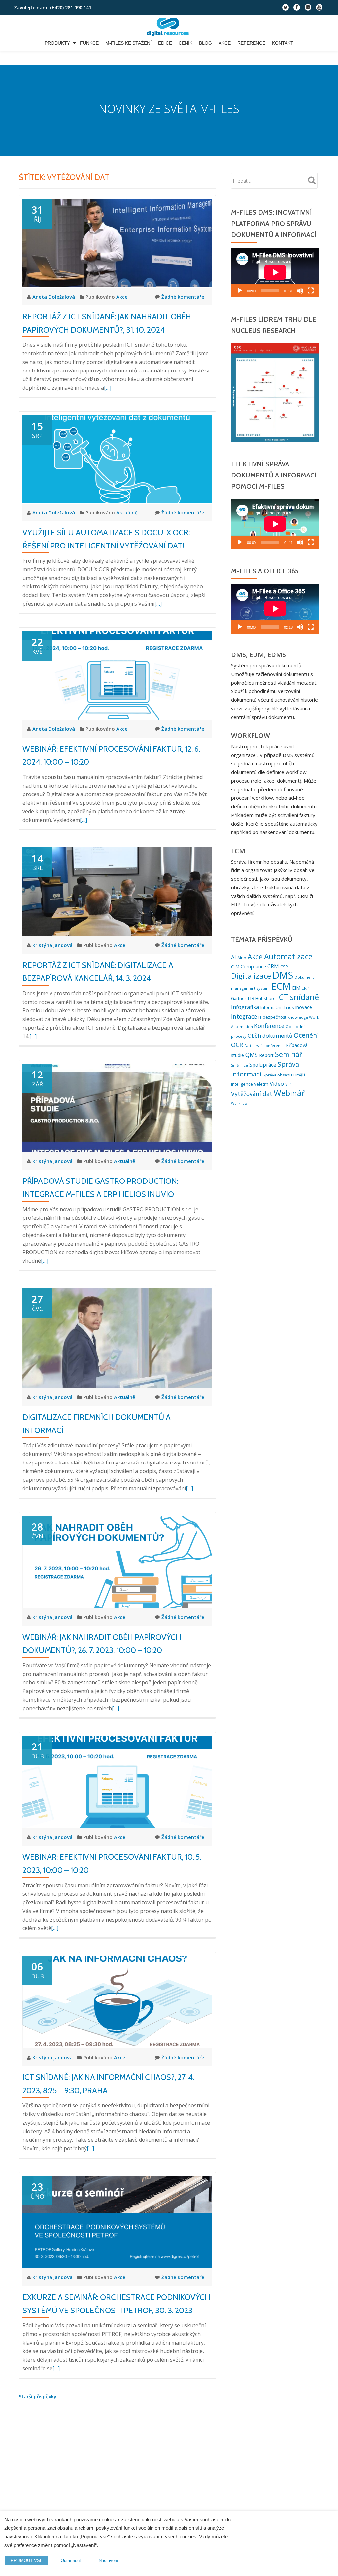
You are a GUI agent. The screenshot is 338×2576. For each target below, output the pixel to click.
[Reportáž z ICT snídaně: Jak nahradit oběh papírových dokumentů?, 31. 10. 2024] (117, 242)
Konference (269, 1026)
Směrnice (239, 1065)
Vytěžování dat (252, 1094)
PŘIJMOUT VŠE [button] (27, 2561)
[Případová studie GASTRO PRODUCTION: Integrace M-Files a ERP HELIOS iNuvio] (117, 1107)
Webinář (289, 1093)
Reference (251, 43)
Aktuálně (127, 512)
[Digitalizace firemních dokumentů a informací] (117, 1337)
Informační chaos (277, 1008)
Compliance (253, 966)
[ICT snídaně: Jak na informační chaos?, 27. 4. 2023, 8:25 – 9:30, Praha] (117, 2001)
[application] (275, 272)
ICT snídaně (298, 997)
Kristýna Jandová (53, 945)
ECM (281, 986)
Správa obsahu (277, 1075)
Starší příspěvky (38, 2396)
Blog (205, 43)
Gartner (239, 998)
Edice (165, 43)
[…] (108, 388)
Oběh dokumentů (270, 1036)
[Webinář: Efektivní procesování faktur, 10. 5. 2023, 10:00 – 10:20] (117, 1781)
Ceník (186, 43)
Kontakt (283, 43)
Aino (242, 958)
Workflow (239, 1103)
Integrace (244, 1016)
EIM (296, 988)
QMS (252, 1055)
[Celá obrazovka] (311, 291)
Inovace (304, 1007)
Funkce (89, 43)
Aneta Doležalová (54, 297)
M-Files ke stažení (128, 43)
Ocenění (306, 1035)
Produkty (57, 43)
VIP (288, 1084)
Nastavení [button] (108, 2561)
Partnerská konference (264, 1046)
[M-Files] (169, 27)
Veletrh (261, 1084)
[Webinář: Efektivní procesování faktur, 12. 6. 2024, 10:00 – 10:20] (117, 675)
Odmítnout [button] (71, 2561)
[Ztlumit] (300, 291)
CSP (284, 967)
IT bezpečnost (272, 1017)
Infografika (245, 1007)
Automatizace (288, 956)
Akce (225, 43)
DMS (283, 975)
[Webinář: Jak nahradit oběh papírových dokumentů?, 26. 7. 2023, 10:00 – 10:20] (117, 1561)
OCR (237, 1045)
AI (234, 957)
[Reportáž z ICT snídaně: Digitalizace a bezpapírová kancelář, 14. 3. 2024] (117, 891)
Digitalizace (251, 976)
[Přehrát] (240, 291)
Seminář (289, 1054)
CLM (235, 967)
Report (266, 1055)
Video (277, 1084)
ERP (305, 988)
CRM (273, 966)
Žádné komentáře (183, 297)
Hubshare (266, 998)
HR (251, 998)
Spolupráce (263, 1065)
